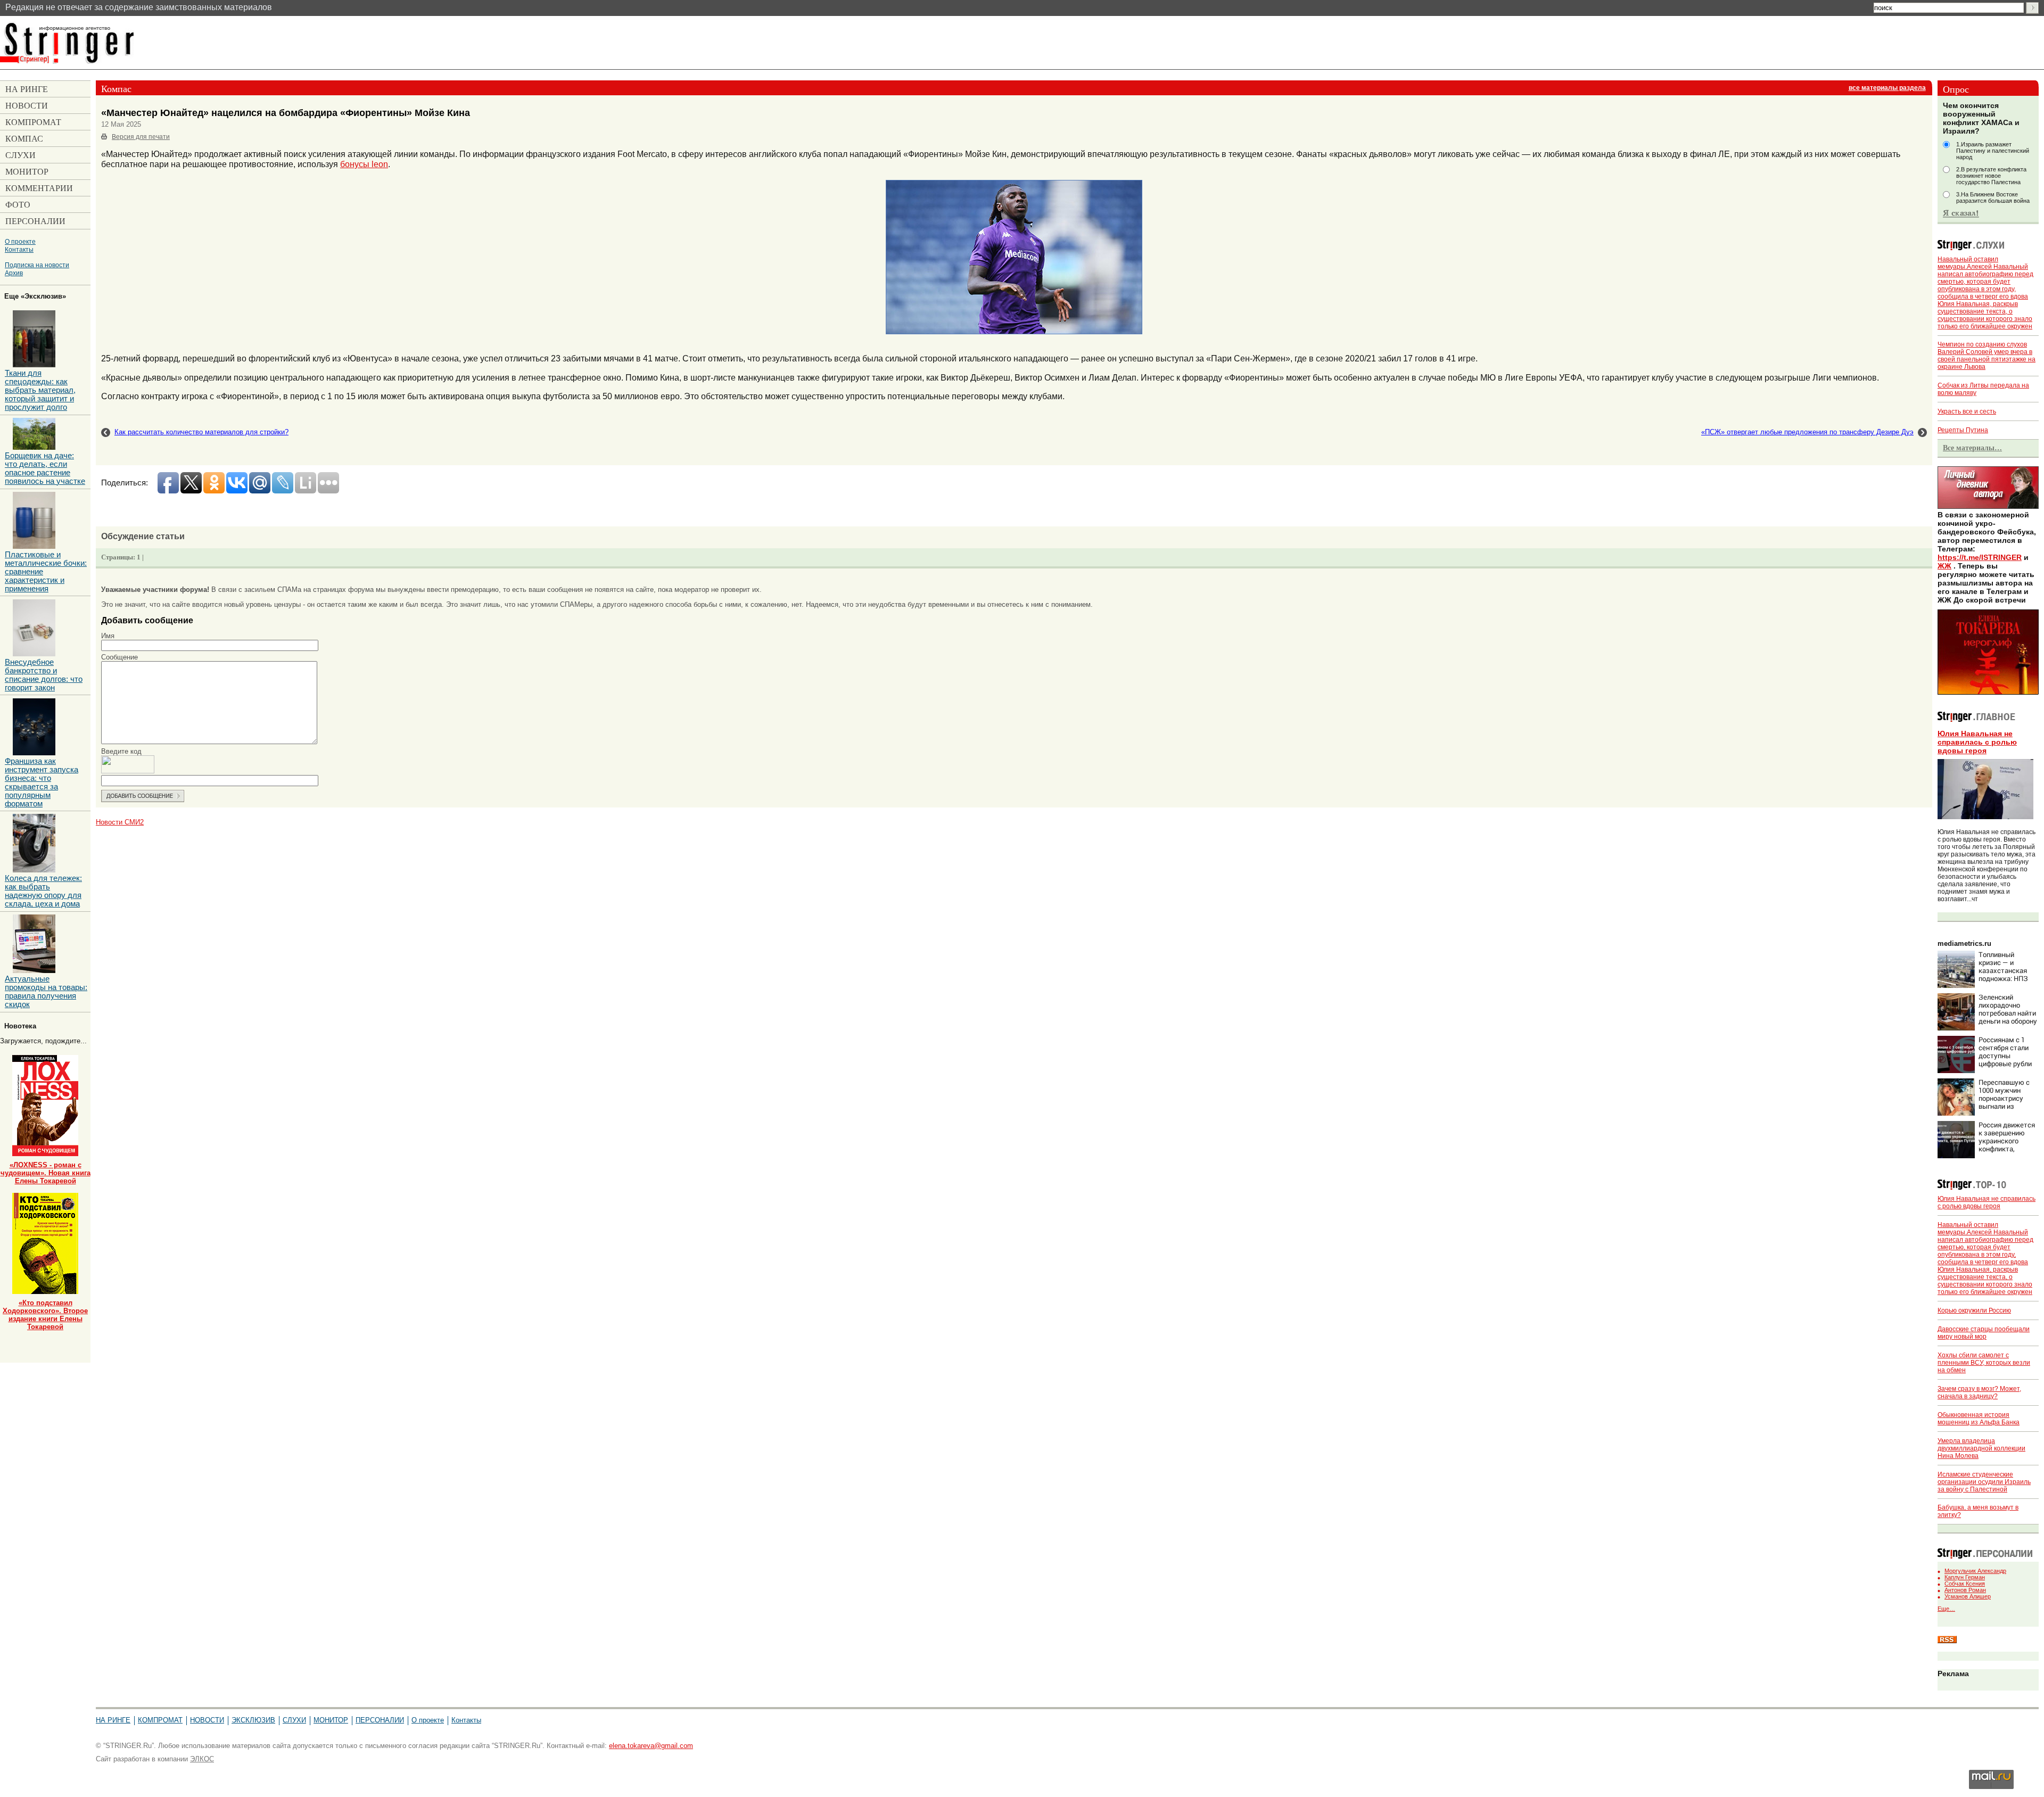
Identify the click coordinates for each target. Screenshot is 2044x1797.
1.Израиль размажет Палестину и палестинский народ (1993, 151)
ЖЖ (1944, 566)
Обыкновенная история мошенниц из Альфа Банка (1979, 1419)
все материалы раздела (1887, 88)
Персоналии (380, 1720)
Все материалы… (1972, 448)
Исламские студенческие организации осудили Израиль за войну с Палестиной (1984, 1482)
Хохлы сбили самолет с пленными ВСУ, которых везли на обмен (1984, 1363)
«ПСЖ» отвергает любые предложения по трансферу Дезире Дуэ (1807, 432)
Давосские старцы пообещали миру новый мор (1984, 1333)
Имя (108, 636)
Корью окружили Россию (1974, 1310)
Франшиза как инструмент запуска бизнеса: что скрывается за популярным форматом (42, 782)
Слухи (294, 1720)
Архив (14, 273)
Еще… (1946, 1609)
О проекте (20, 241)
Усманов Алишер (1968, 1596)
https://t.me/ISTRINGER (1980, 557)
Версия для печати (141, 137)
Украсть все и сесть (1967, 411)
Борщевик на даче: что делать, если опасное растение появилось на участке (45, 468)
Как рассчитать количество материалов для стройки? (201, 432)
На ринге (113, 1720)
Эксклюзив (253, 1720)
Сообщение (119, 657)
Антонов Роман (1965, 1590)
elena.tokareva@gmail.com (651, 1746)
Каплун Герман (1965, 1577)
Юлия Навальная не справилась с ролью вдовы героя (1977, 742)
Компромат (160, 1720)
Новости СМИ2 (120, 822)
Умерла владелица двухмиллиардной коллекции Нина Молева (1981, 1448)
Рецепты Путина (1963, 430)
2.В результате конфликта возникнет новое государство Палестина (1991, 176)
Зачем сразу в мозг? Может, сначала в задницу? (1979, 1392)
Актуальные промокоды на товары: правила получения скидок (46, 992)
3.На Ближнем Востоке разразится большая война (1993, 197)
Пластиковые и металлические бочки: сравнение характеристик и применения (46, 572)
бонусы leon (364, 164)
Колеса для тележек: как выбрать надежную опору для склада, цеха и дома (43, 891)
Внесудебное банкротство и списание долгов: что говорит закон (44, 675)
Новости (207, 1720)
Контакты (19, 249)
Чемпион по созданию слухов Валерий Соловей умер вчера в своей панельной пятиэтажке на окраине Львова (1987, 356)
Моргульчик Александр (1975, 1571)
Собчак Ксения (1965, 1584)
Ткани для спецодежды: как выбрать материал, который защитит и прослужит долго (40, 390)
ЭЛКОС (202, 1759)
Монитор (331, 1720)
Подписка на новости (37, 265)
